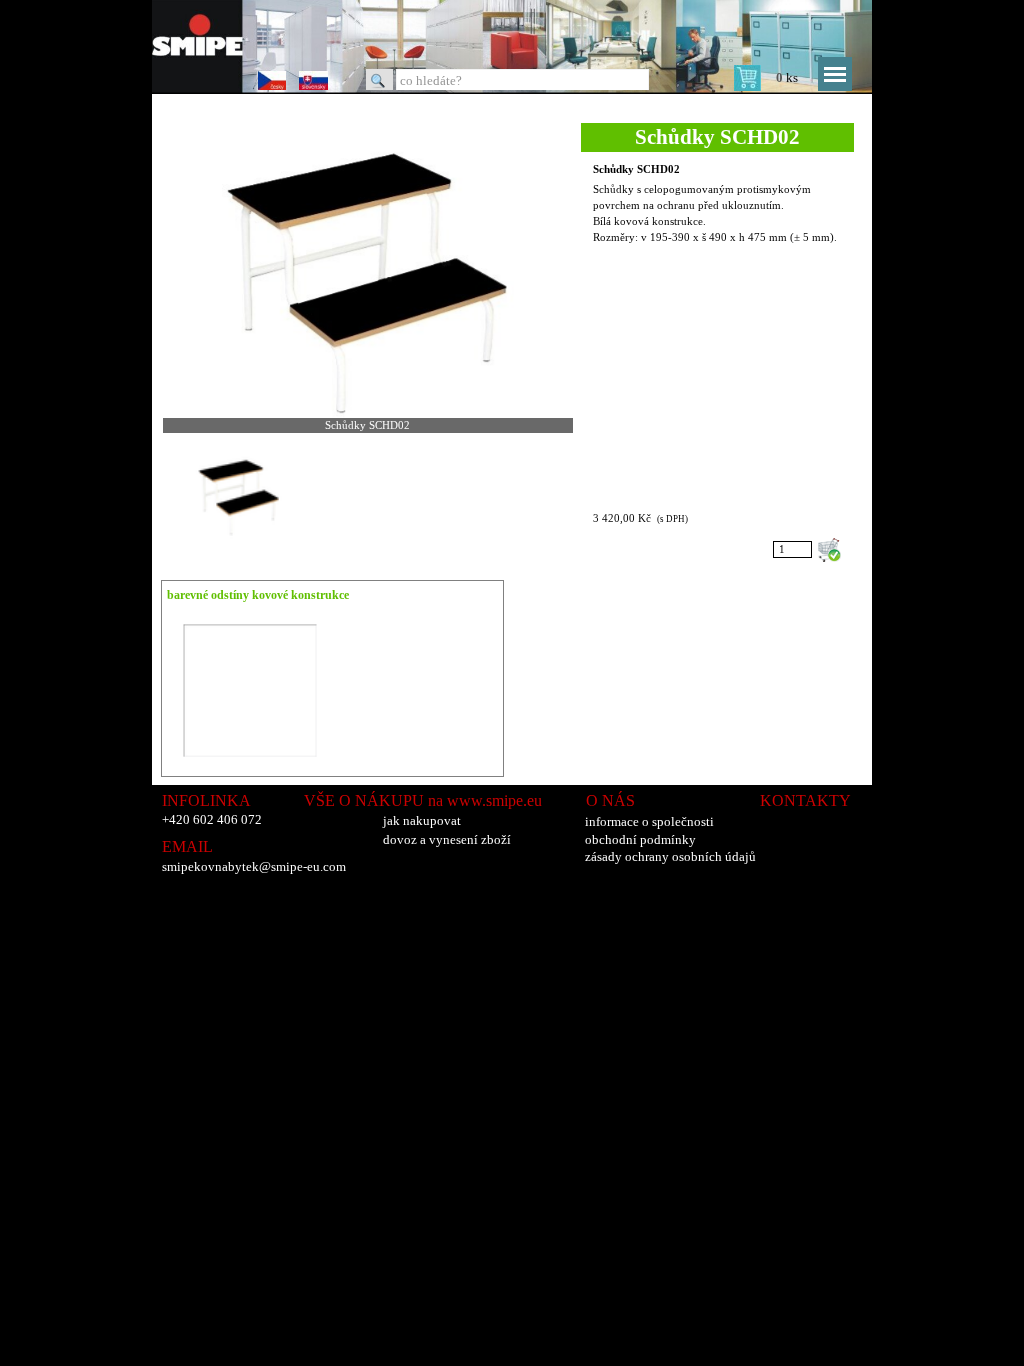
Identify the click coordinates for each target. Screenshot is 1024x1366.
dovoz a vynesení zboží (447, 839)
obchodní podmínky (640, 839)
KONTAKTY (805, 800)
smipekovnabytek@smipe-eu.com (254, 866)
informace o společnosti (649, 821)
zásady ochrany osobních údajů (670, 856)
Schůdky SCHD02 (636, 169)
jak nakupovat (422, 820)
